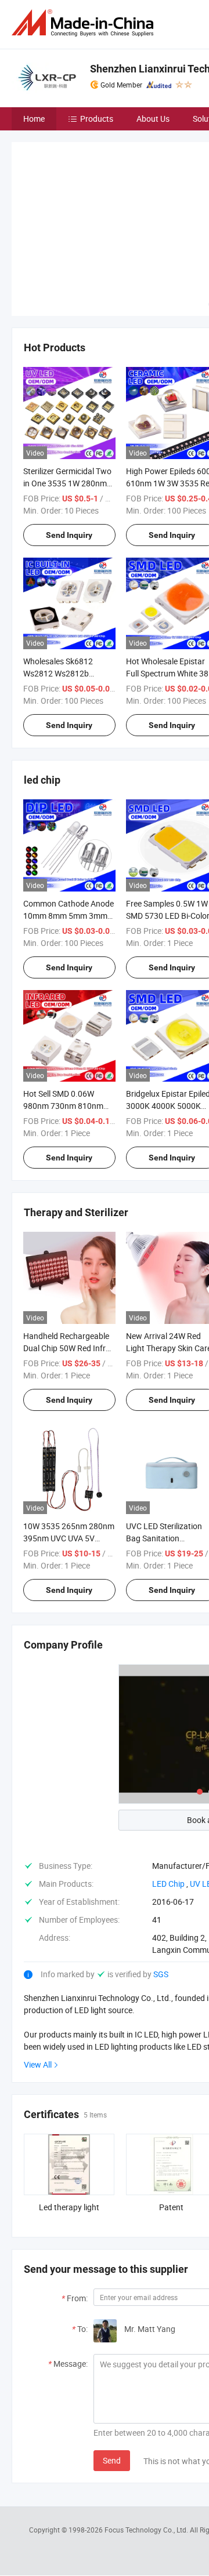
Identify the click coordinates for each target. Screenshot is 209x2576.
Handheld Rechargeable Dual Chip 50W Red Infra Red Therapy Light (67, 1348)
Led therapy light (69, 2207)
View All (38, 2064)
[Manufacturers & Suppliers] (85, 23)
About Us (153, 119)
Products (97, 119)
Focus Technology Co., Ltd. (147, 2530)
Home (34, 119)
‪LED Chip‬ (168, 1884)
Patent (171, 2207)
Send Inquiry (69, 535)
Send (112, 2460)
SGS (161, 1974)
